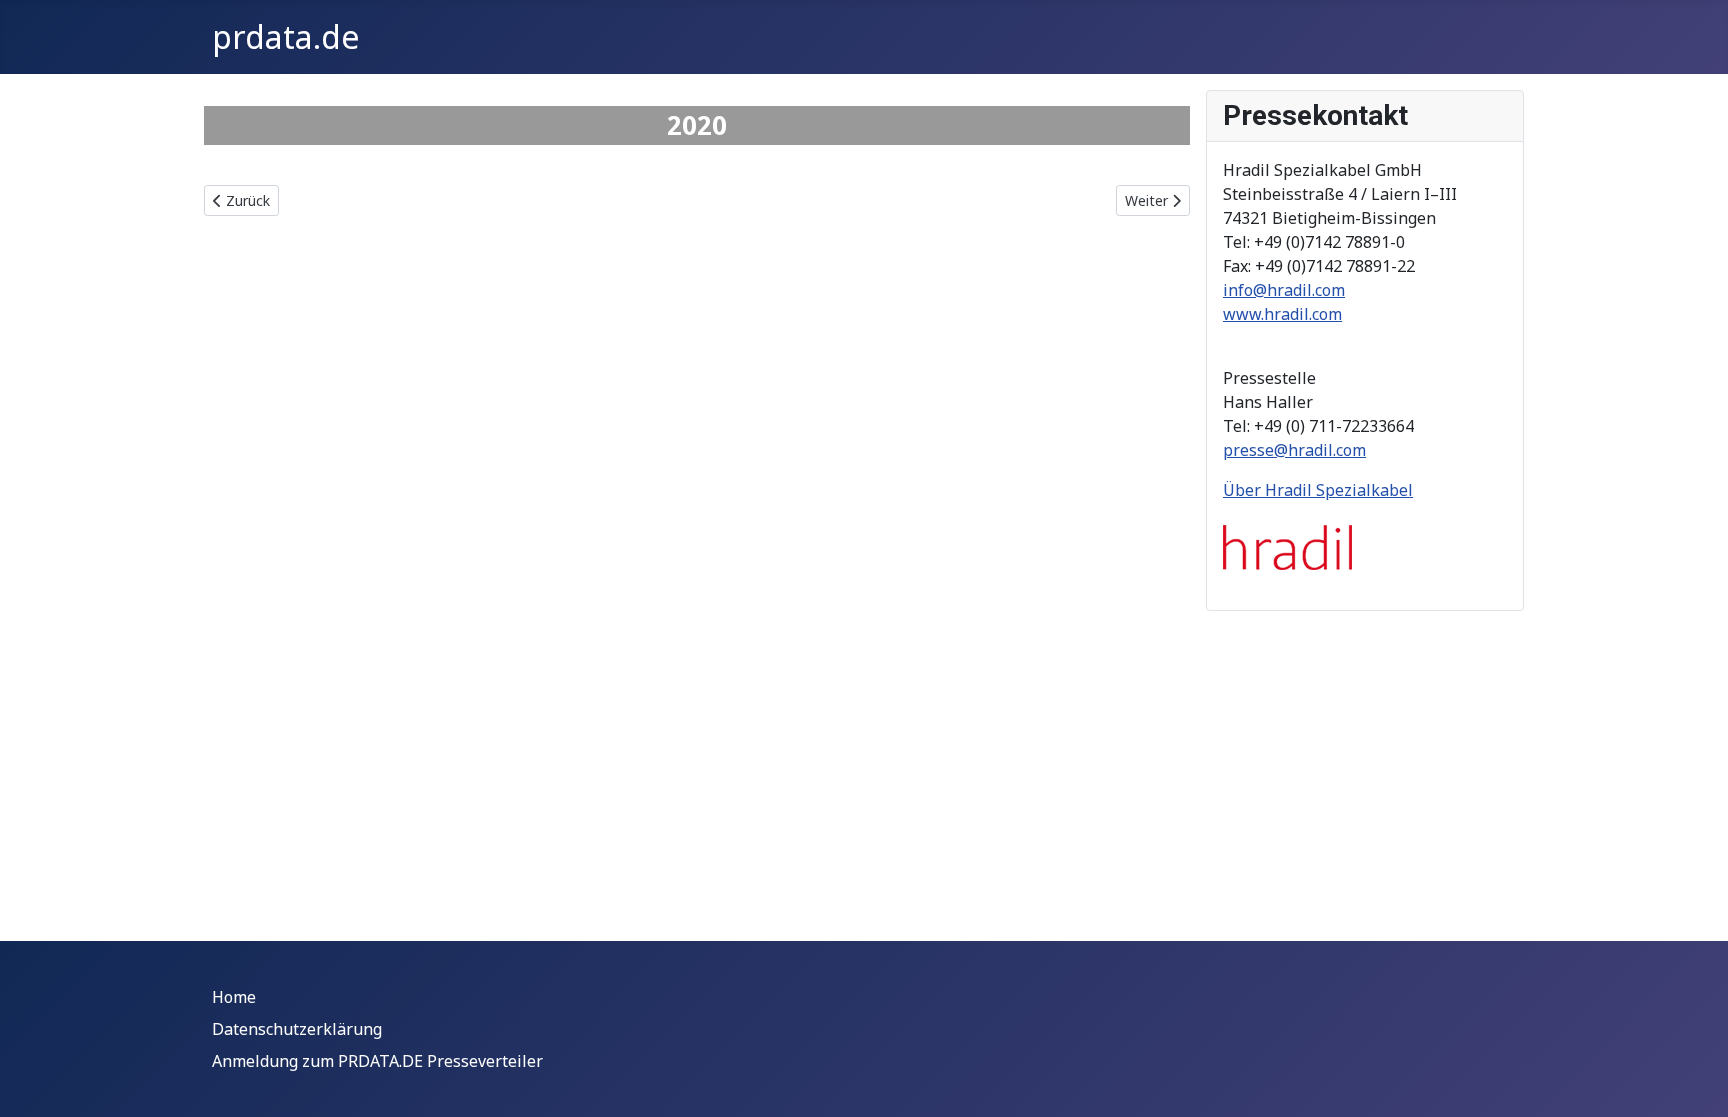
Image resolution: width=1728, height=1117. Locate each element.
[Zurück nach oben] (1693, 1080)
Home (234, 997)
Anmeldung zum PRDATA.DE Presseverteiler (377, 1061)
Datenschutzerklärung (297, 1029)
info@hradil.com (1284, 290)
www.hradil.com (1282, 314)
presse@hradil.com (1294, 450)
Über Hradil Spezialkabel (1318, 490)
